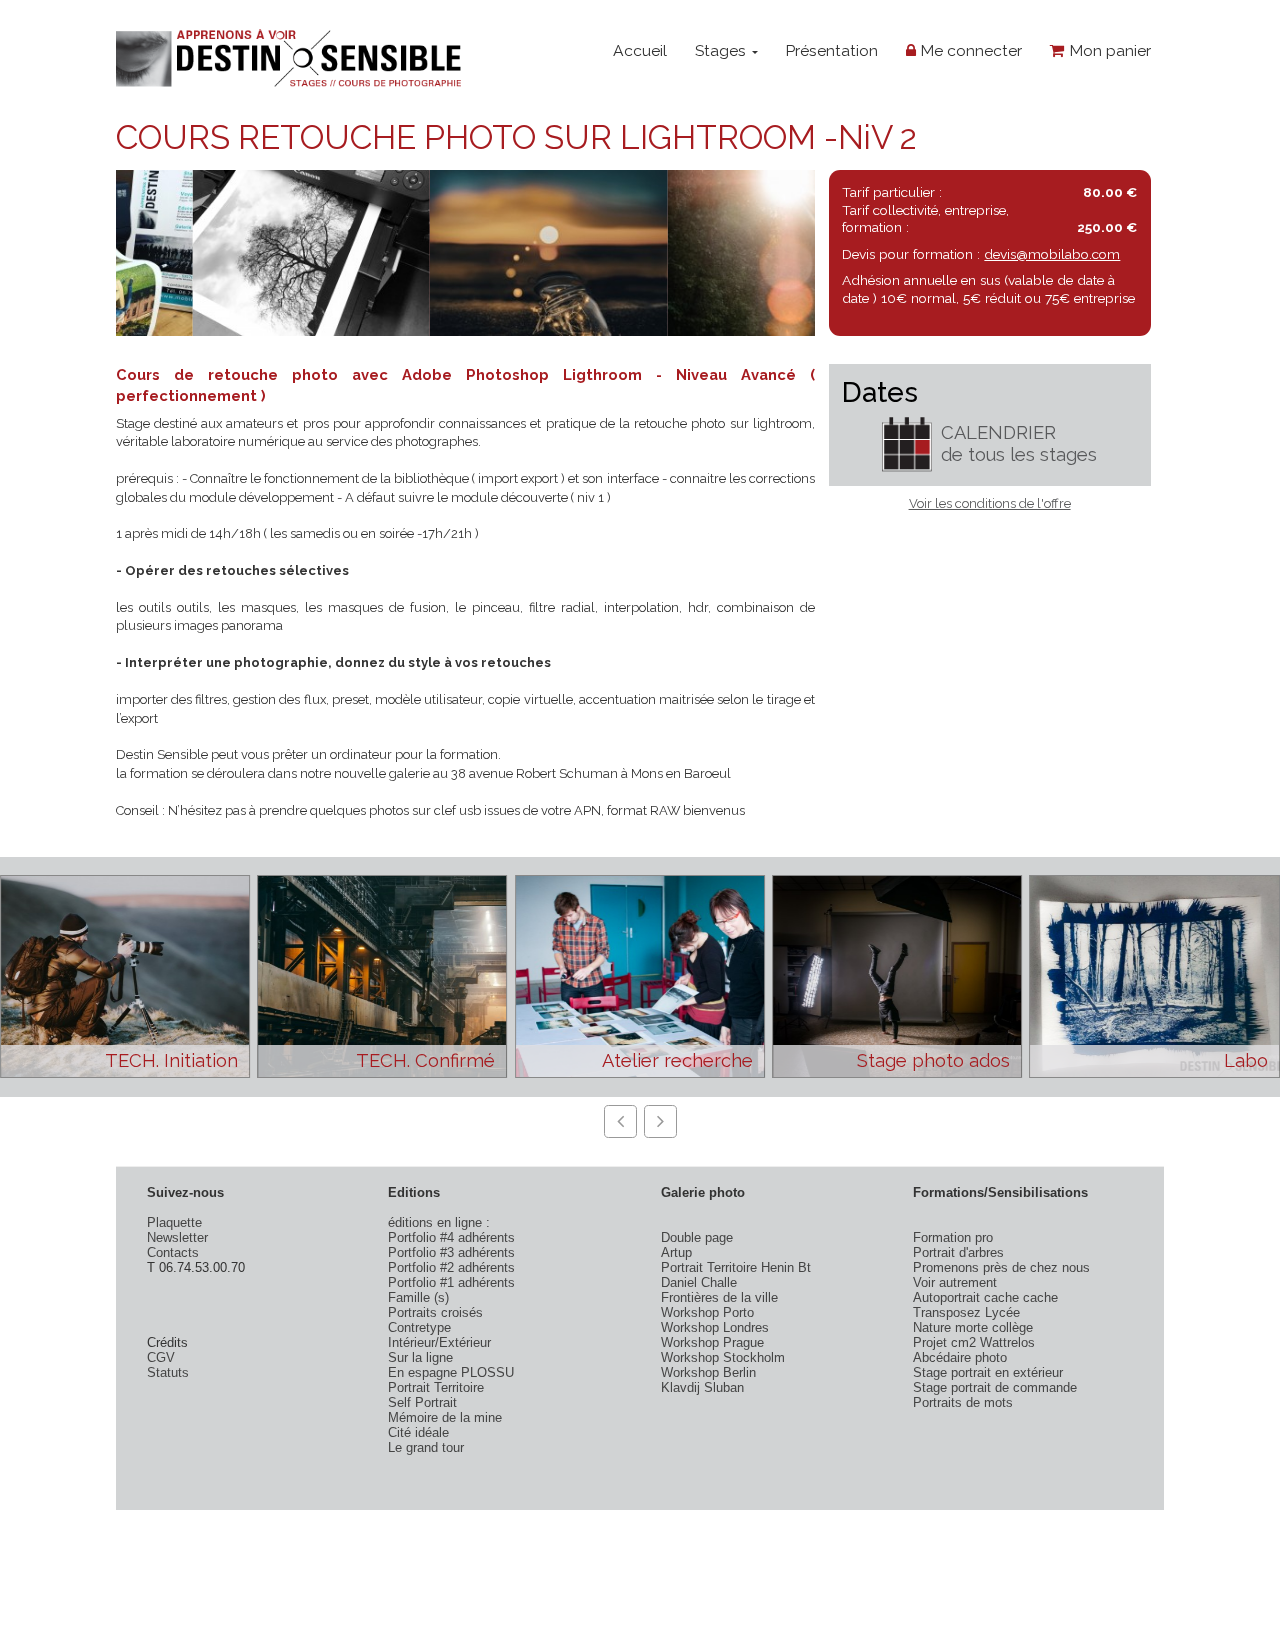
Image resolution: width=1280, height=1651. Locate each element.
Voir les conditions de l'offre (990, 503)
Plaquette (174, 1222)
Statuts (168, 1372)
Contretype (419, 1327)
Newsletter (177, 1237)
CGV (161, 1357)
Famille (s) (418, 1297)
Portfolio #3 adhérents (451, 1252)
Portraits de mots (963, 1402)
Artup (676, 1252)
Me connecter (969, 50)
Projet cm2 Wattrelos (974, 1342)
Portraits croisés (435, 1312)
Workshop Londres (715, 1327)
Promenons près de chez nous (1001, 1267)
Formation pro (953, 1237)
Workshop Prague (712, 1342)
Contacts (173, 1252)
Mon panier (1108, 50)
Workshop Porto (707, 1312)
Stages (722, 50)
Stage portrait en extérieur (988, 1372)
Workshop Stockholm (723, 1357)
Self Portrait (422, 1402)
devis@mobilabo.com (1052, 254)
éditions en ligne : (439, 1222)
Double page (697, 1237)
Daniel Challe (699, 1282)
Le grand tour (426, 1447)
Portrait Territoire (436, 1387)
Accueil (640, 50)
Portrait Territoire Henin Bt (736, 1267)
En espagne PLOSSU (451, 1372)
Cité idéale (418, 1432)
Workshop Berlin (708, 1372)
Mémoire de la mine (445, 1417)
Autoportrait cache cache (985, 1297)
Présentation (831, 50)
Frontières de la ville (719, 1297)
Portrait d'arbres (958, 1252)
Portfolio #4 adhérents (451, 1237)
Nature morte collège (973, 1327)
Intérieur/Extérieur (439, 1342)
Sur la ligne (420, 1357)
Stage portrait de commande (995, 1387)
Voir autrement (955, 1282)
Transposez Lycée (966, 1312)
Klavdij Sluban (702, 1387)
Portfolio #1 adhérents (451, 1282)
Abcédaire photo (960, 1357)
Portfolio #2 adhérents (451, 1267)
